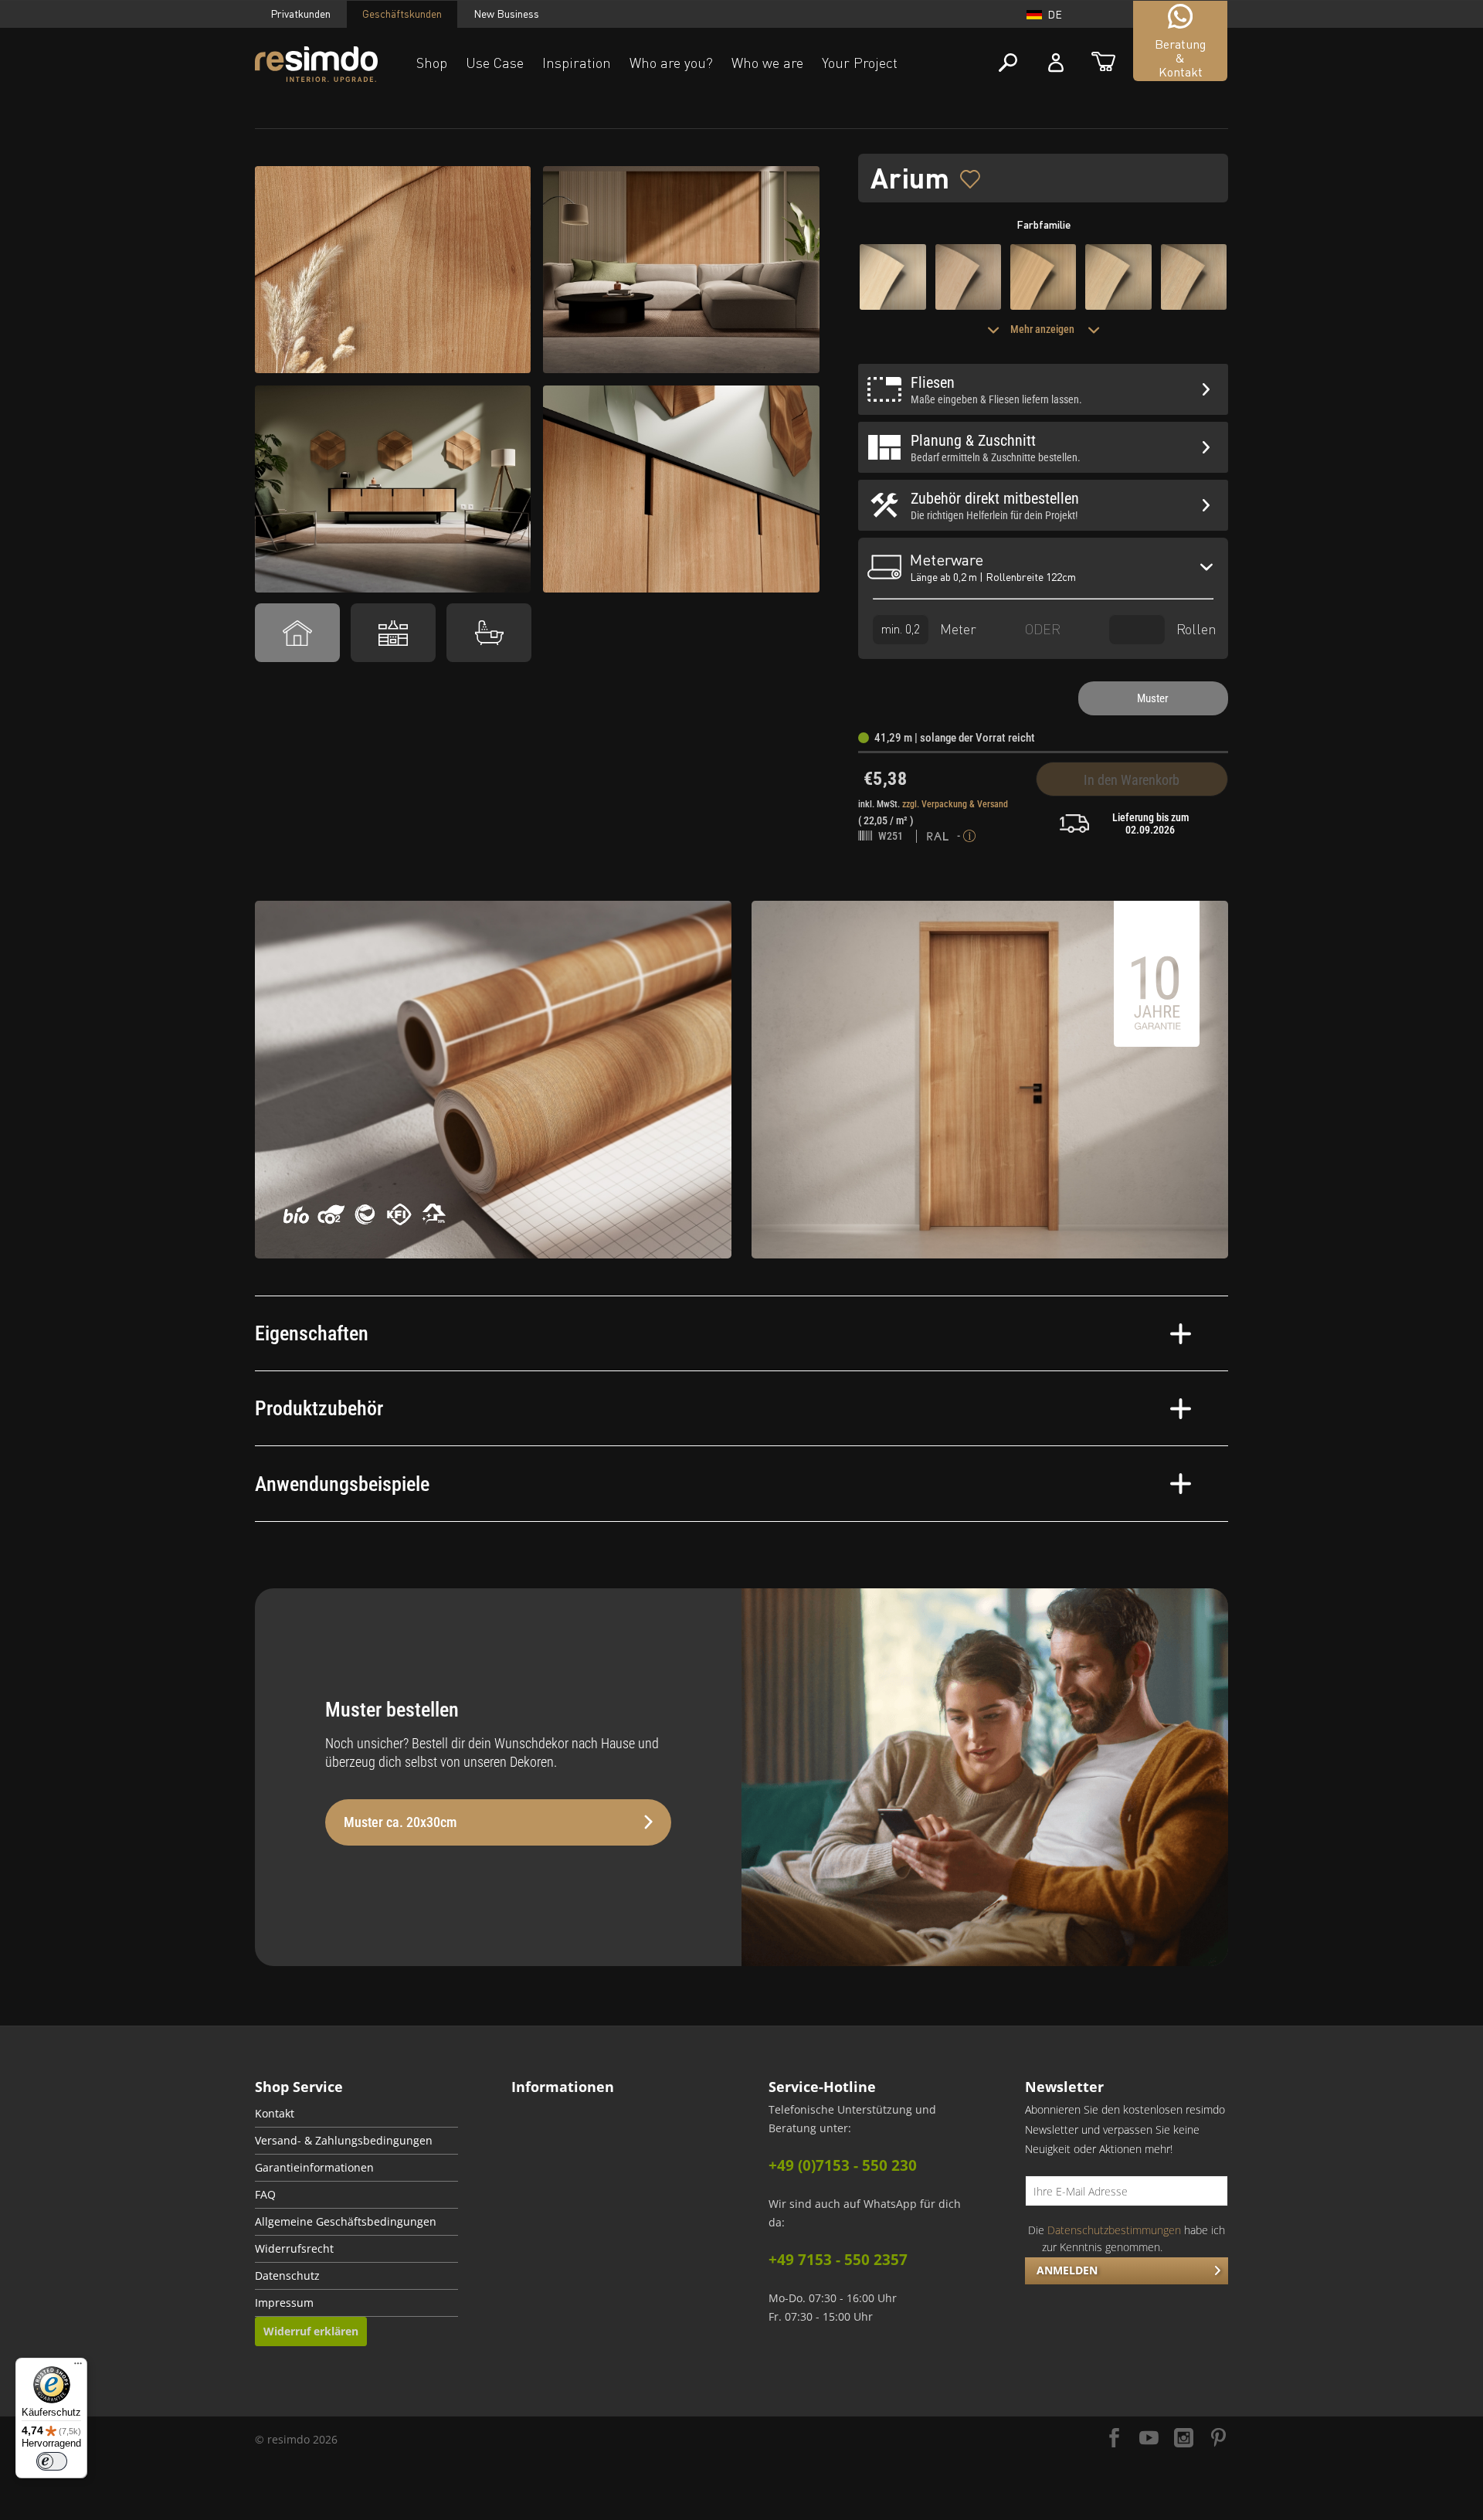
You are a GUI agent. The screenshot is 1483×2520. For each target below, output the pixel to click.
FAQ (265, 2195)
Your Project (860, 63)
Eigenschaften (312, 1333)
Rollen (1195, 628)
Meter (956, 628)
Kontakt (275, 2114)
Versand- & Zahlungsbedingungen (344, 2141)
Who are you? (671, 63)
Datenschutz (287, 2276)
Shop (432, 63)
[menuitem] (356, 2114)
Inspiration (577, 63)
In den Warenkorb (1132, 780)
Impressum (284, 2303)
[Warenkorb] (1103, 63)
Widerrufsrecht (294, 2249)
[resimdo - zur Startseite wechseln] (316, 65)
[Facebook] (1114, 2439)
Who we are (767, 63)
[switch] (52, 2461)
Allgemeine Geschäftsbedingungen (346, 2222)
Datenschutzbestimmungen (1114, 2230)
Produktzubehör (319, 1408)
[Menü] (78, 2367)
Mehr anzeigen (1044, 329)
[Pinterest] (1218, 2439)
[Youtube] (1149, 2439)
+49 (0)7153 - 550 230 (843, 2165)
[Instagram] (1184, 2439)
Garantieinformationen (314, 2168)
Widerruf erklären (311, 2331)
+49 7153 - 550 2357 (838, 2260)
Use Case (495, 63)
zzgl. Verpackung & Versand (955, 804)
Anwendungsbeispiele (342, 1484)
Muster (1153, 698)
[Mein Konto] (1056, 63)
